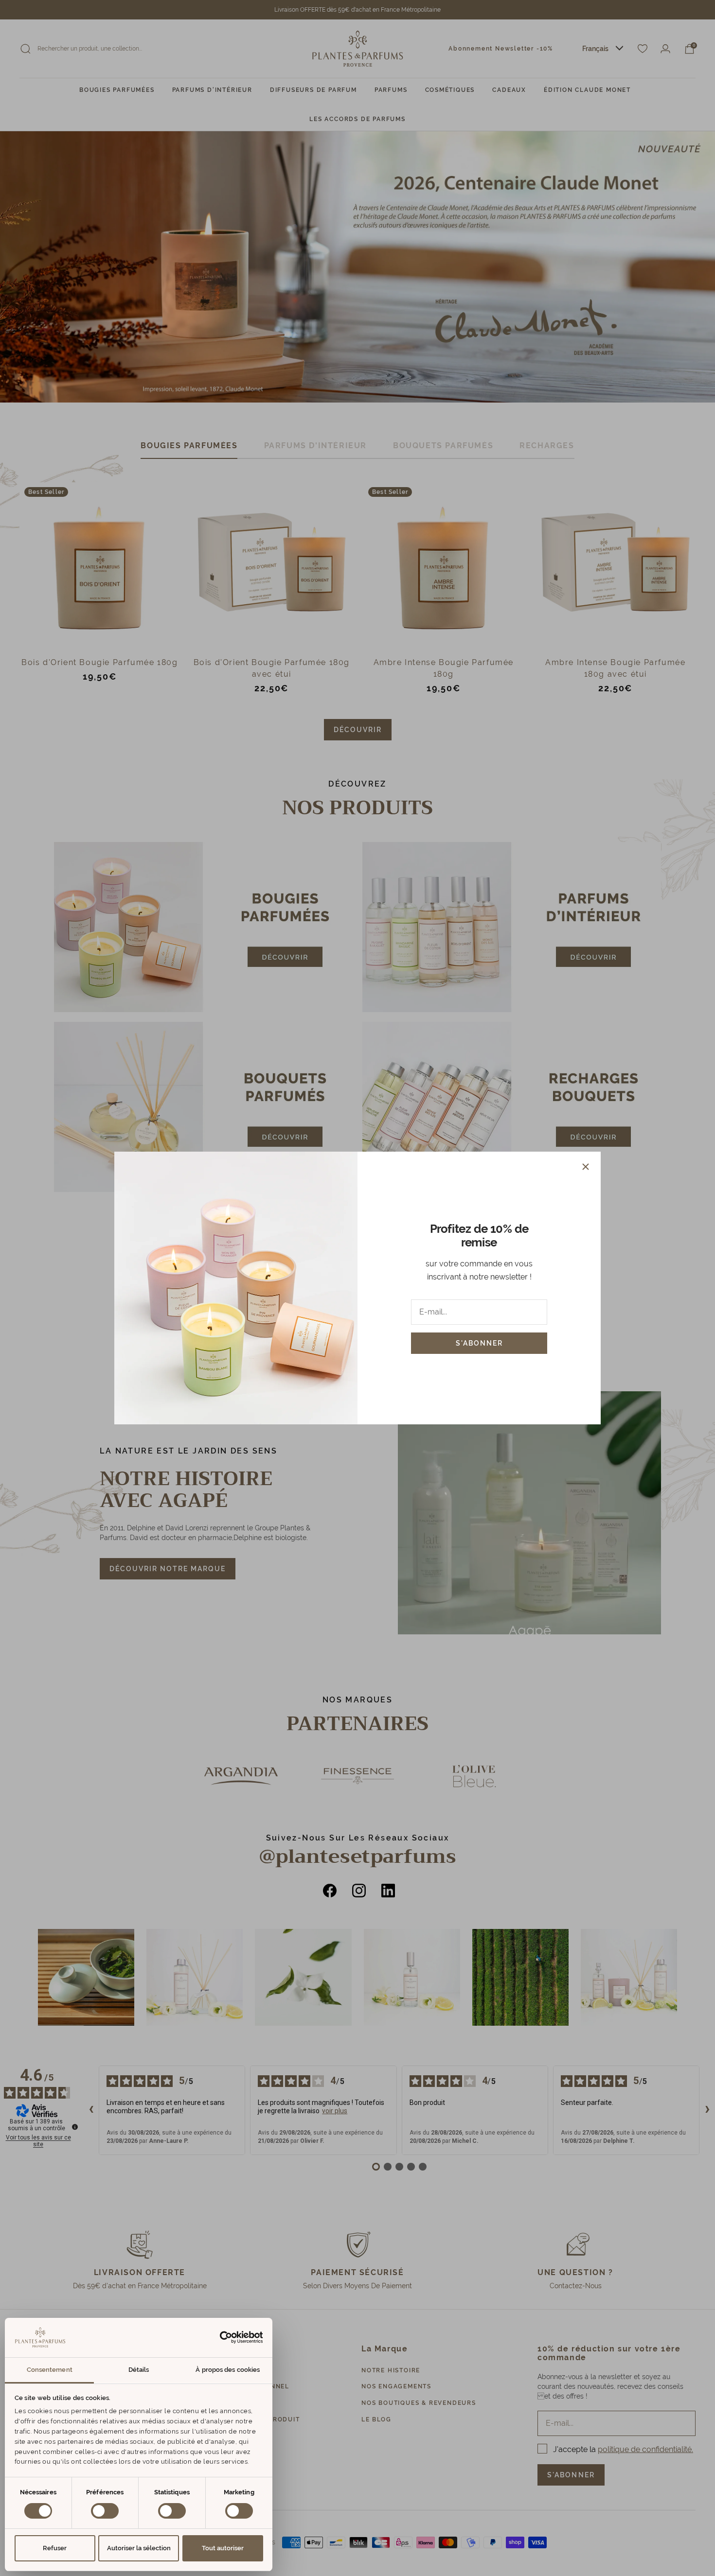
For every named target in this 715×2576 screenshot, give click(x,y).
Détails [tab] (139, 2370)
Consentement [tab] (50, 2370)
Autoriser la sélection (139, 2548)
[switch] (105, 2511)
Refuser (55, 2548)
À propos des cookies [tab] (228, 2370)
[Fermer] (586, 1167)
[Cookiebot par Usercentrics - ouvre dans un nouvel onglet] (221, 2337)
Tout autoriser (223, 2548)
